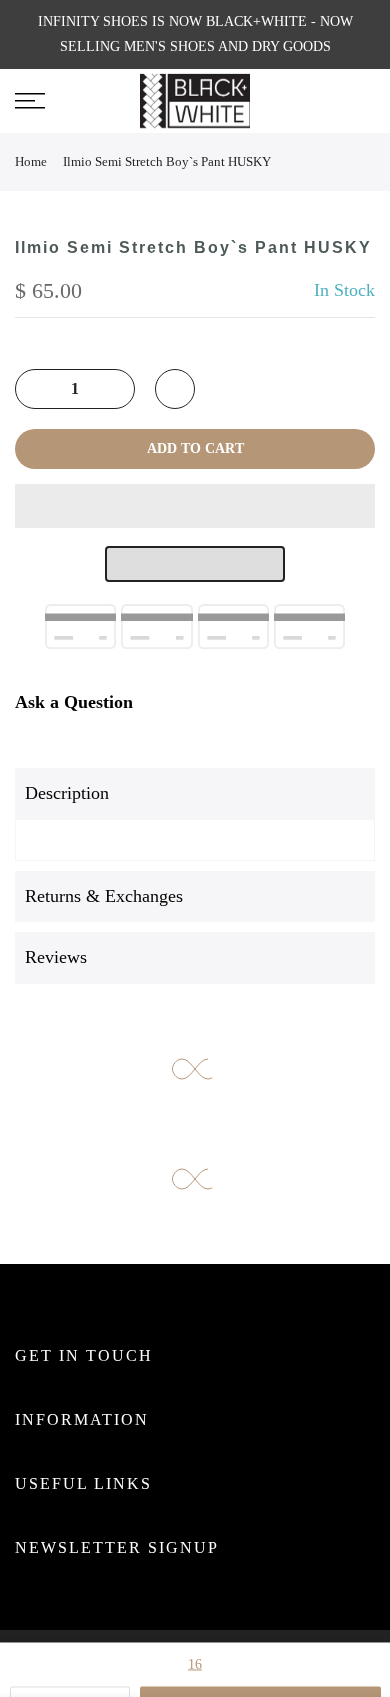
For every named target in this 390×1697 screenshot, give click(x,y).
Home (31, 161)
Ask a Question (74, 702)
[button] (195, 506)
